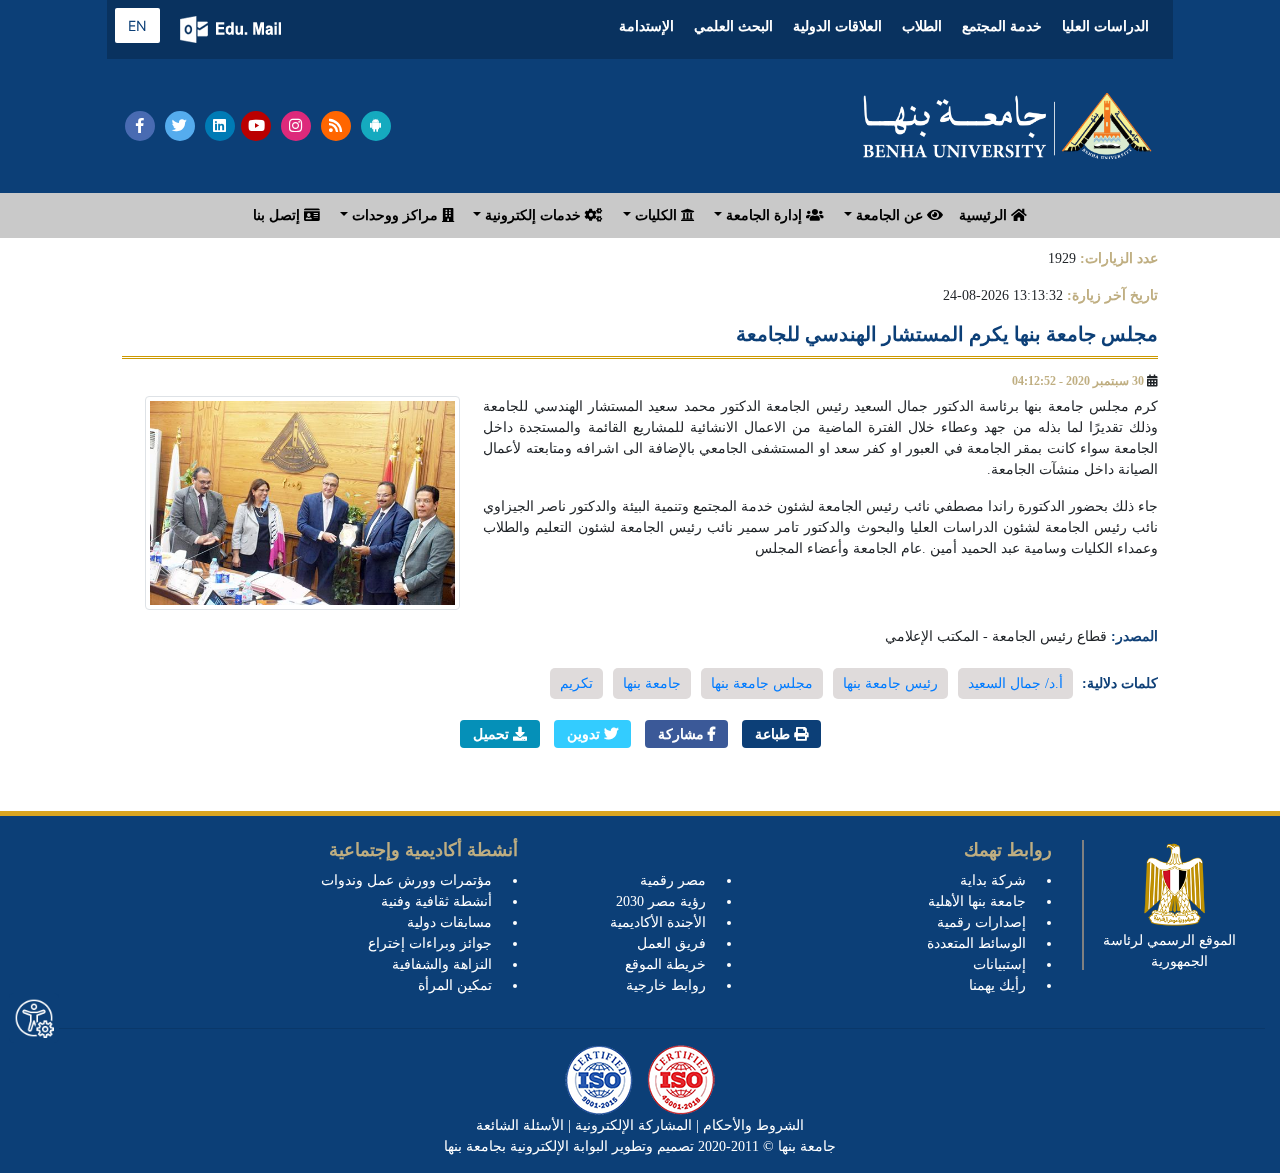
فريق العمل (671, 943)
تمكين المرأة (455, 985)
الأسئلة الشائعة (520, 1125)
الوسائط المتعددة (976, 943)
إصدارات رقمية (981, 922)
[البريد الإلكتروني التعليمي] (232, 29)
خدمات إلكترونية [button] (533, 215)
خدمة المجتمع (1002, 26)
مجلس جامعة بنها (762, 683)
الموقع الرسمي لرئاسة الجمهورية (1169, 951)
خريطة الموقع (665, 964)
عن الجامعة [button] (889, 215)
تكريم (576, 683)
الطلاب (922, 26)
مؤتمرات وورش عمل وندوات (406, 880)
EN (137, 25)
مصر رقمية (673, 880)
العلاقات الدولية (837, 26)
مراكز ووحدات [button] (395, 215)
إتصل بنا (278, 215)
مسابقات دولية (449, 922)
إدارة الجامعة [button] (764, 215)
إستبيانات (999, 964)
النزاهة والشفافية (442, 964)
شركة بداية (993, 880)
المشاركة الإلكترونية (631, 1125)
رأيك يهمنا (997, 985)
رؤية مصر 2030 (661, 901)
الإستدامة (646, 26)
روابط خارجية (666, 985)
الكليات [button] (656, 215)
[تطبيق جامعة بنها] (376, 126)
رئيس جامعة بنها (890, 683)
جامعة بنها (652, 683)
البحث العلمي (733, 26)
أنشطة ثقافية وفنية (436, 901)
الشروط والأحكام (751, 1125)
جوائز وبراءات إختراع (430, 943)
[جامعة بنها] (1008, 126)
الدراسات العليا (1105, 26)
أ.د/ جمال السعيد (1015, 683)
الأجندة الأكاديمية (658, 922)
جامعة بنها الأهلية (977, 901)
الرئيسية (985, 215)
